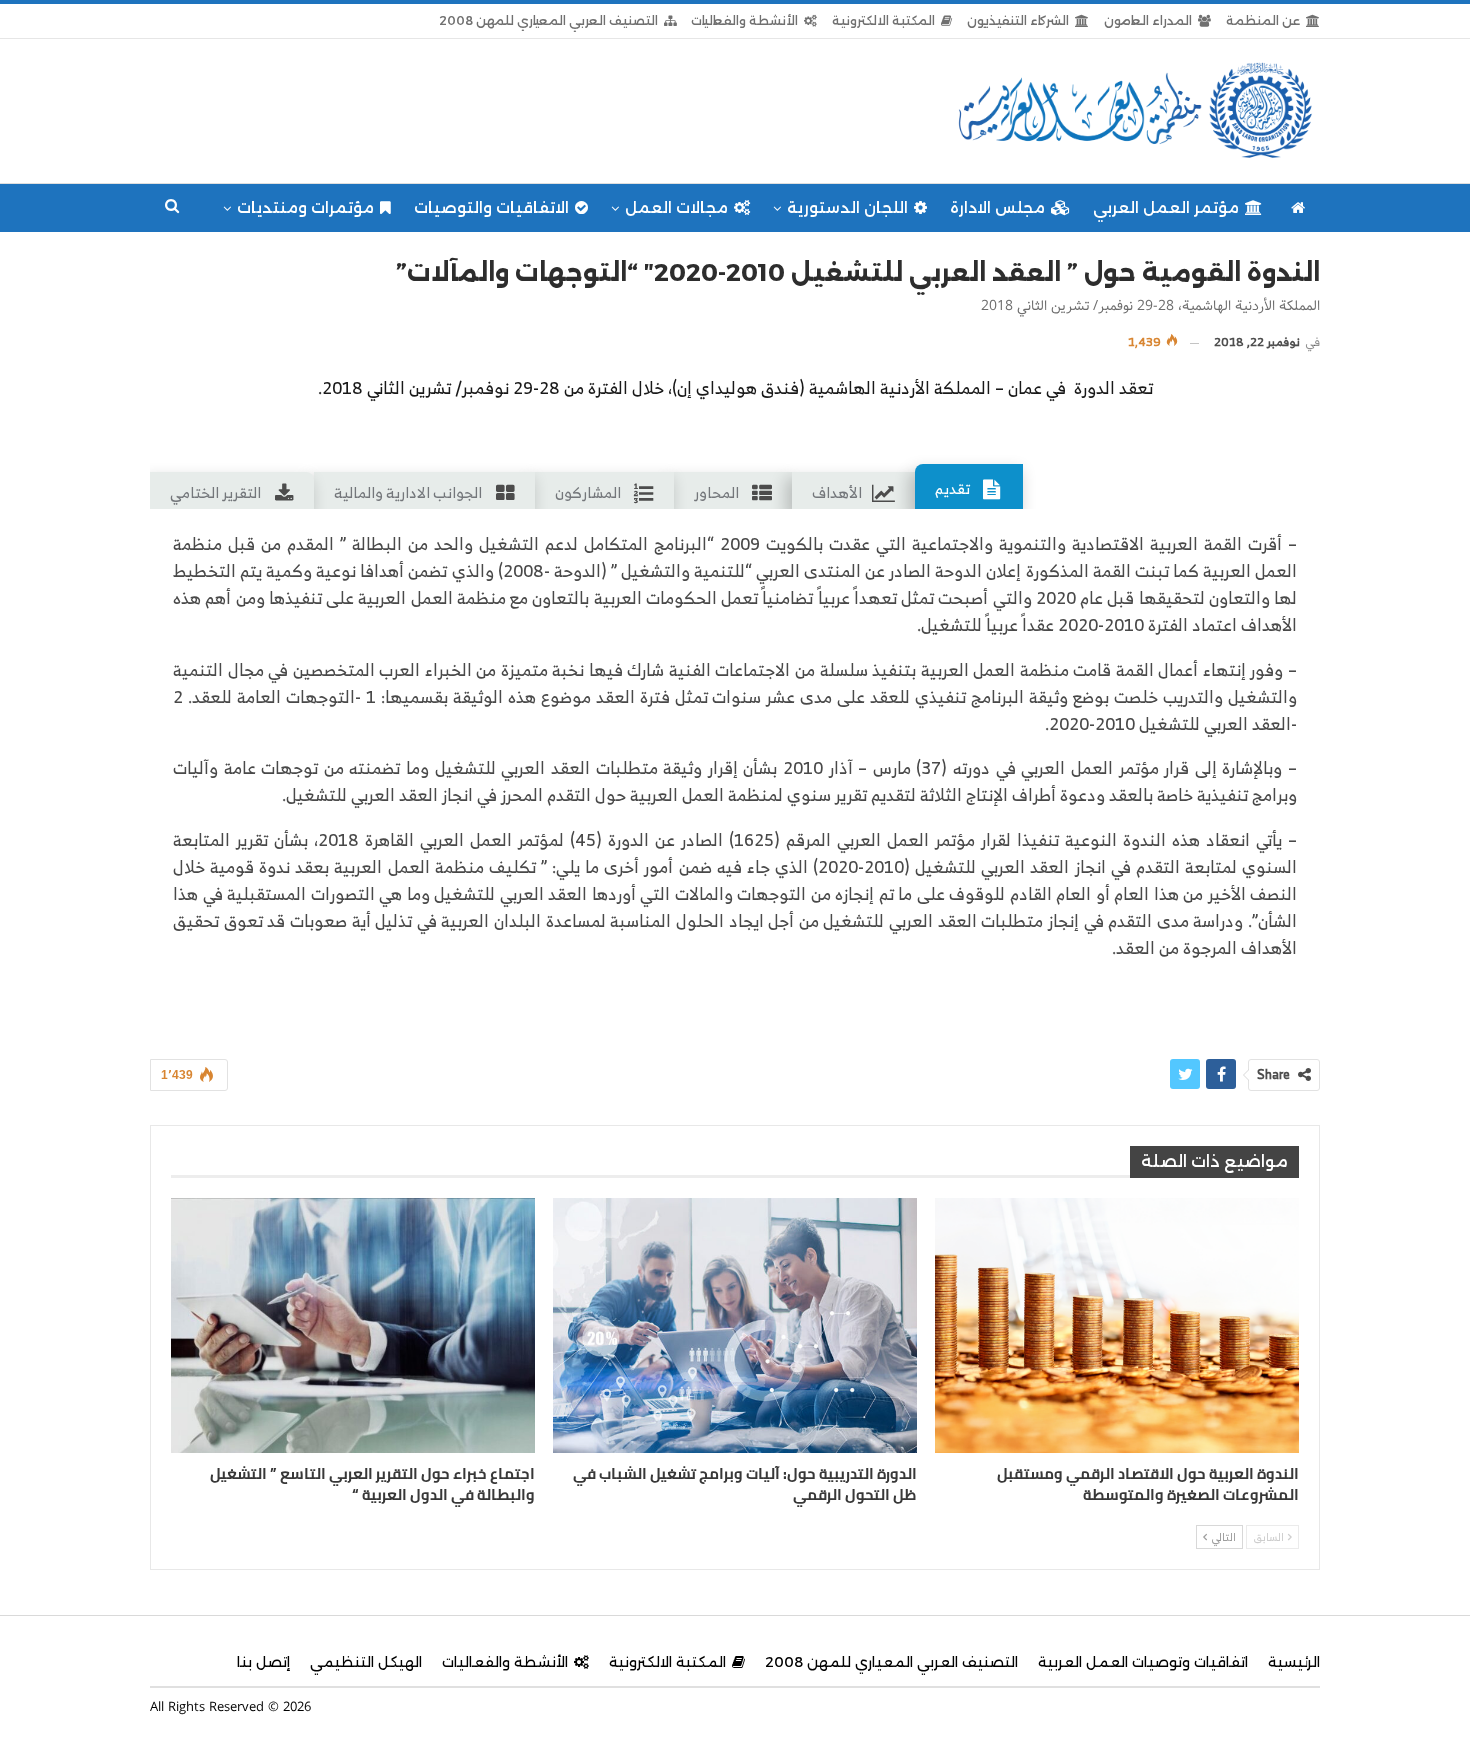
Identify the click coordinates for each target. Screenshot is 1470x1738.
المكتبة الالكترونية (883, 20)
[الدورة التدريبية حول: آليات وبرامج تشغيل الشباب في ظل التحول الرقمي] (735, 1325)
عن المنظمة (1263, 20)
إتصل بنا (263, 1662)
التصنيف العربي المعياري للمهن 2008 (548, 20)
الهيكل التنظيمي (366, 1662)
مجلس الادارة (997, 207)
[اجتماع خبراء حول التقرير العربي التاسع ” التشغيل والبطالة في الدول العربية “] (353, 1325)
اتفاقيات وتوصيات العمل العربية (1143, 1662)
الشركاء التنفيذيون (1018, 20)
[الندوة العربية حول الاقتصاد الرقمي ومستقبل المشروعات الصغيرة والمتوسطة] (1117, 1325)
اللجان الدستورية (847, 207)
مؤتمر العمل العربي (1166, 207)
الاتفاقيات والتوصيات (491, 207)
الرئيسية (1294, 1662)
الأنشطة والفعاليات (744, 20)
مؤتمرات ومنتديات (305, 207)
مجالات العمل (676, 207)
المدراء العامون (1148, 20)
